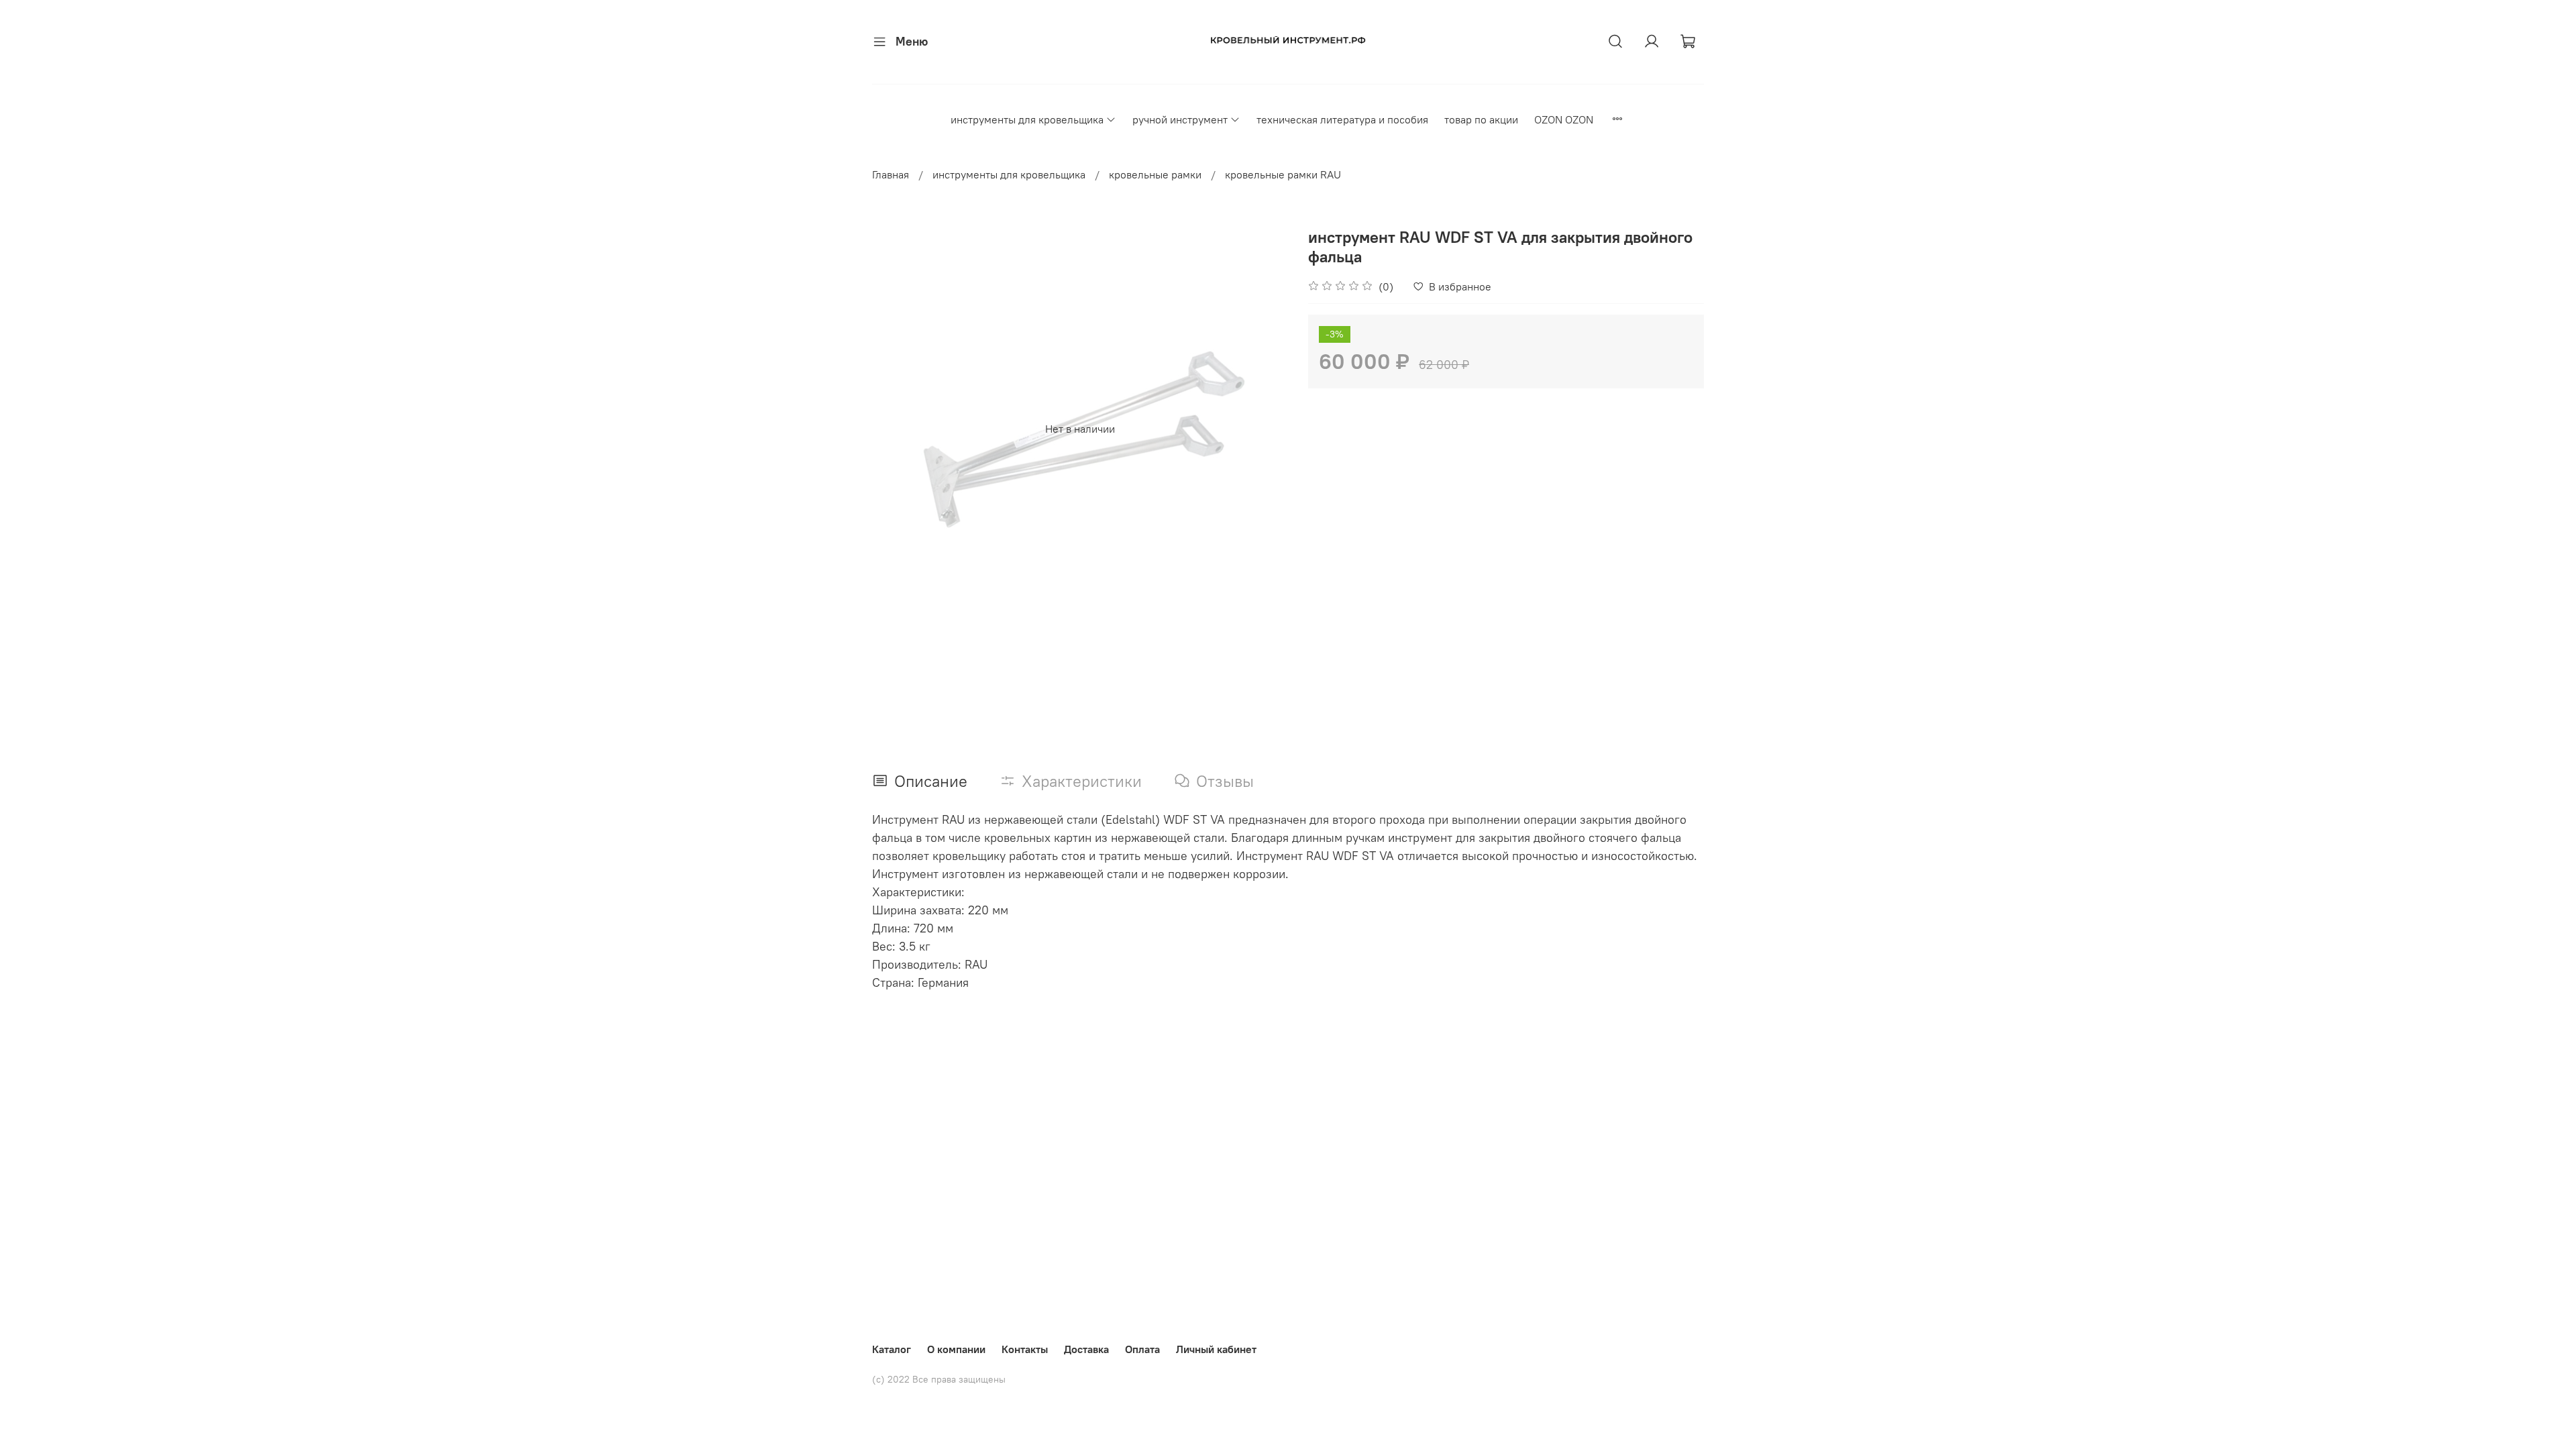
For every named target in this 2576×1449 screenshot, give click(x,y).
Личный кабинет (1216, 1349)
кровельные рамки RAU (1283, 174)
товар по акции (1481, 119)
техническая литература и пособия (1342, 119)
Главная (891, 174)
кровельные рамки (1155, 174)
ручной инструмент (1180, 119)
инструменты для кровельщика (1027, 119)
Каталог (892, 1349)
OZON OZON (1564, 119)
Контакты (1025, 1349)
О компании (956, 1349)
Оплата (1142, 1349)
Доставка (1086, 1349)
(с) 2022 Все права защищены (939, 1379)
